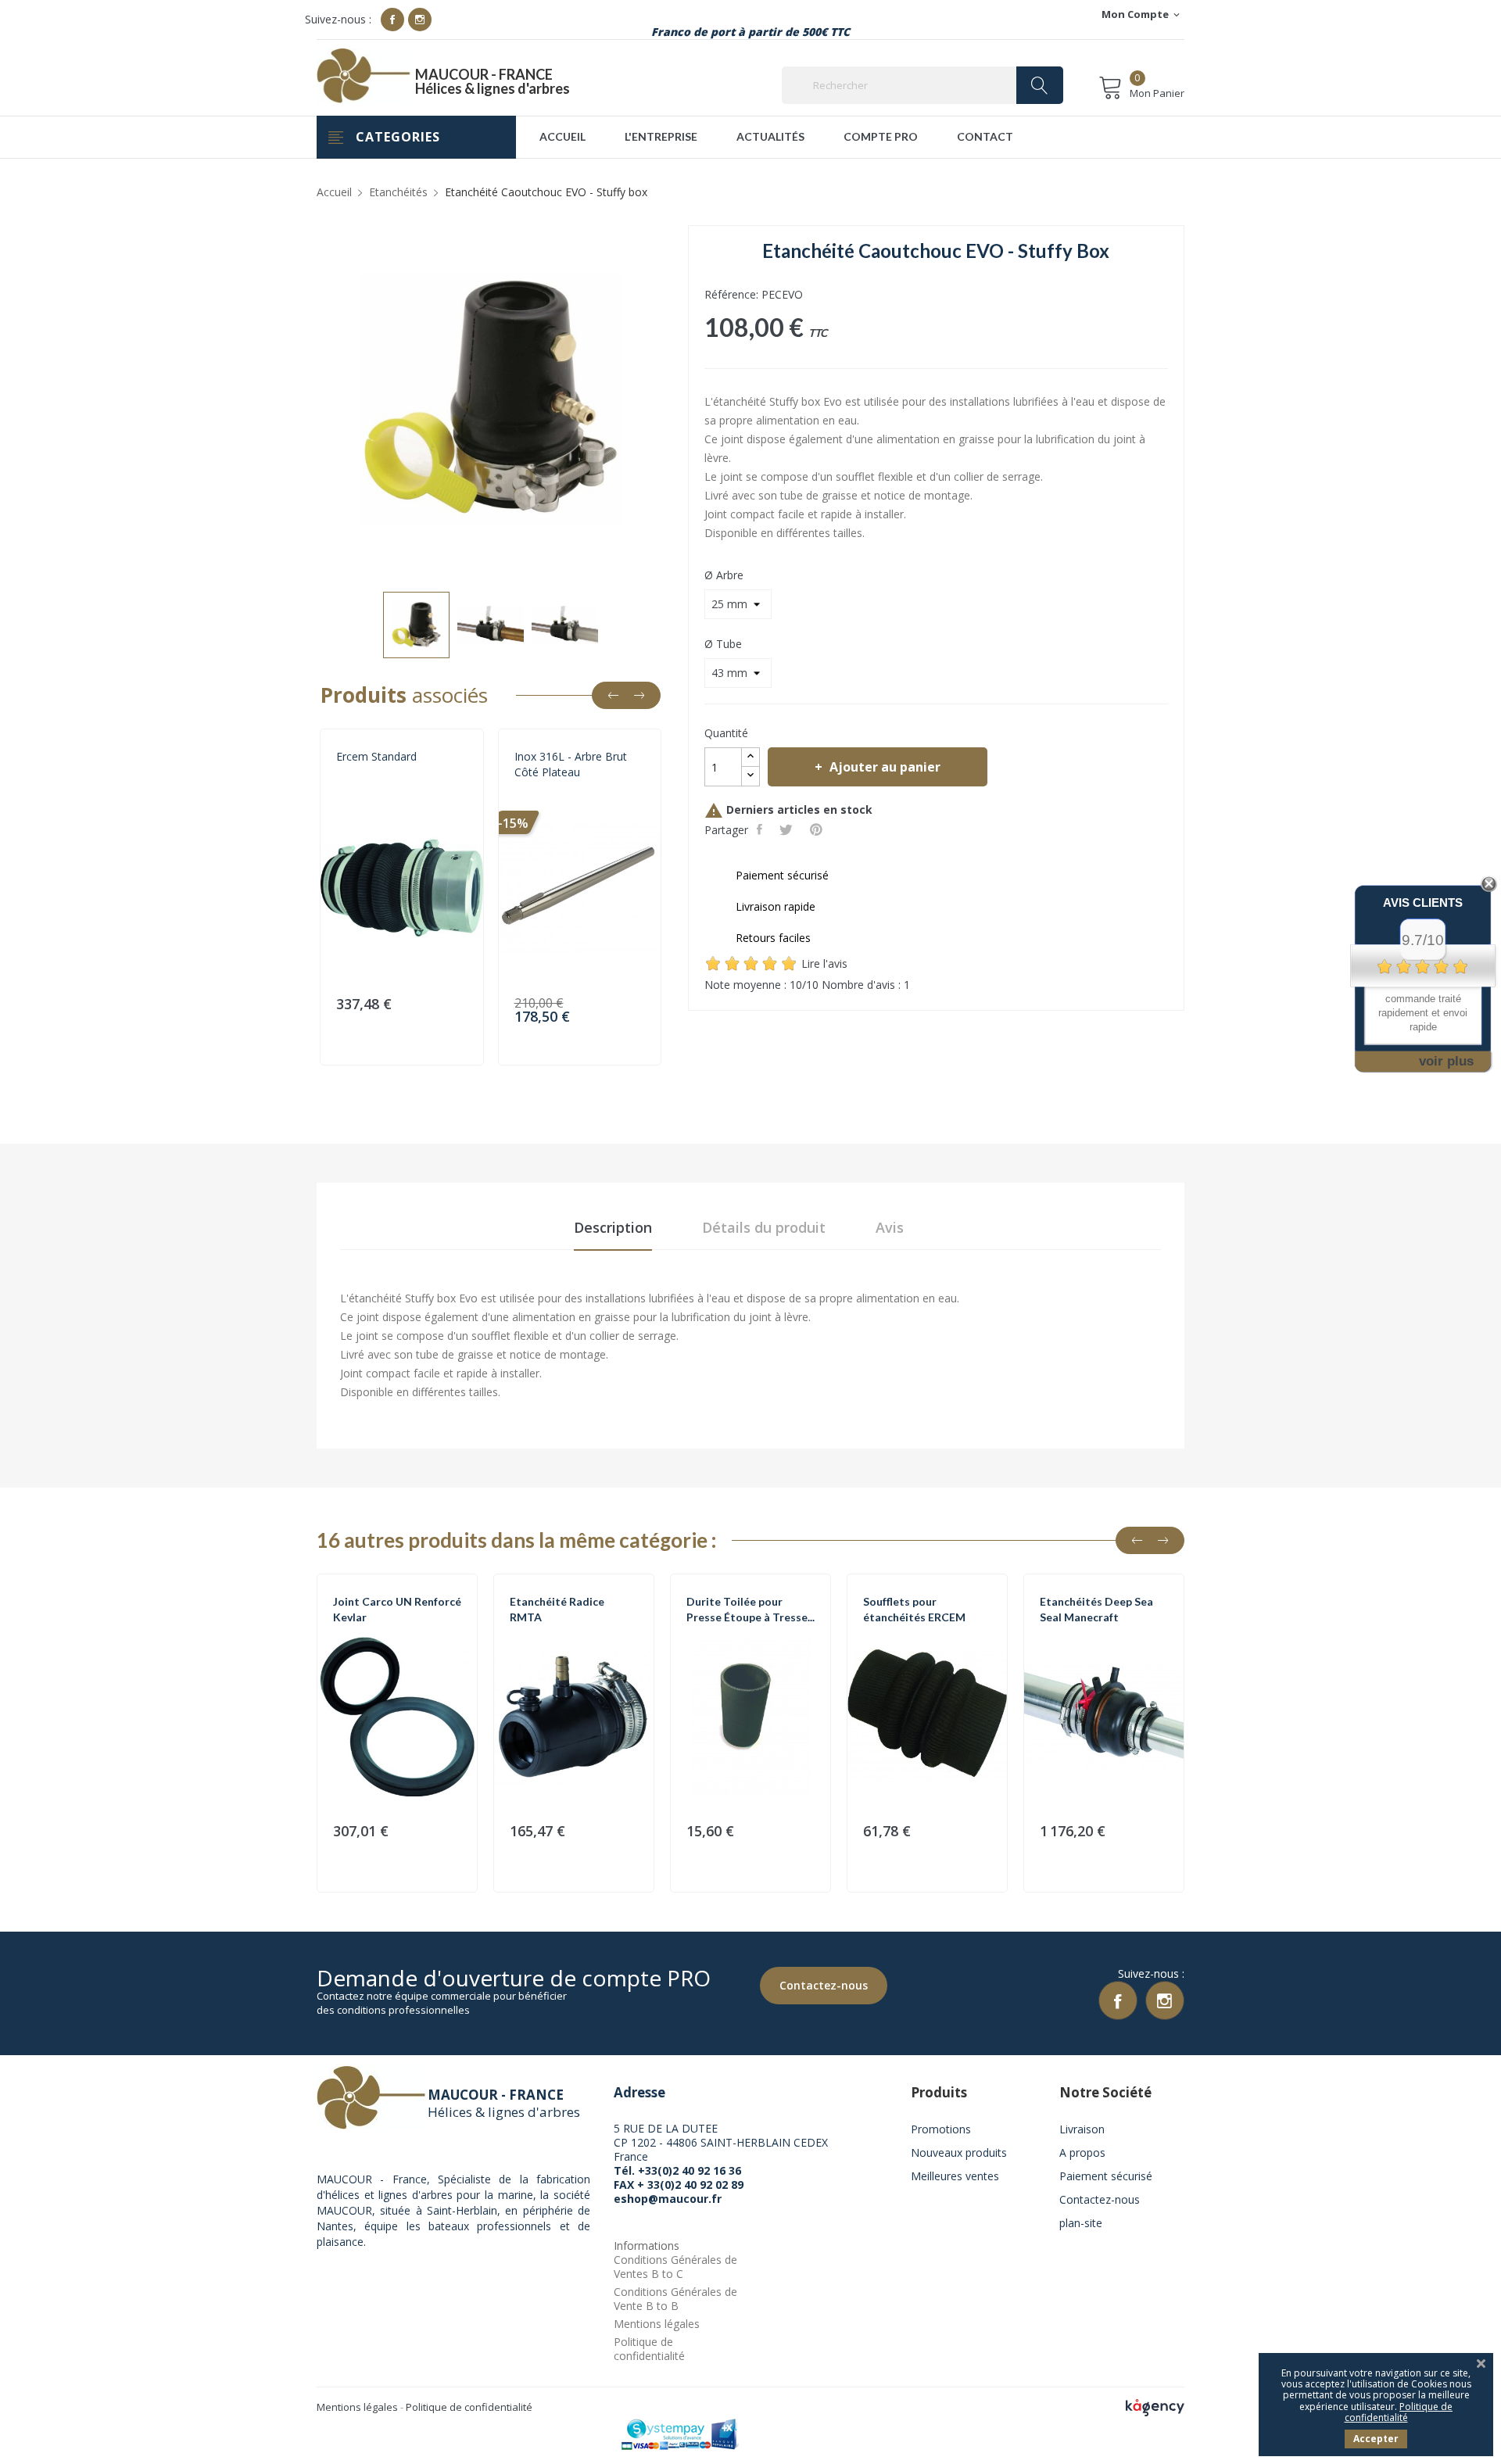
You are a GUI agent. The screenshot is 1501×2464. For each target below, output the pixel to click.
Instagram (420, 20)
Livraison (1082, 2129)
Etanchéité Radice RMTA (557, 1609)
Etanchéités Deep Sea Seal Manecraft (1096, 1609)
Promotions (941, 2129)
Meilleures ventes (955, 2176)
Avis (890, 1227)
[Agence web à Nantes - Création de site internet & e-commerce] (1155, 2407)
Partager (761, 829)
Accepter (1376, 2439)
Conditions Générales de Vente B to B (675, 2299)
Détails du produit (764, 1227)
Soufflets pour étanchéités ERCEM (914, 1609)
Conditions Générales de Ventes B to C (675, 2267)
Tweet (788, 829)
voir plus (1446, 1061)
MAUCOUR (538, 791)
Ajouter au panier (885, 767)
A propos (1082, 2152)
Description (613, 1227)
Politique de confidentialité (649, 2349)
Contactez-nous (824, 1985)
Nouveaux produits (959, 2152)
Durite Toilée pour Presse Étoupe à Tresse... (750, 1609)
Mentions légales (657, 2324)
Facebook (392, 20)
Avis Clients (1423, 903)
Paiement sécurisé (1106, 2176)
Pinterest (818, 829)
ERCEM (351, 791)
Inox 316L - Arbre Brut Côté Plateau (571, 764)
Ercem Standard (376, 756)
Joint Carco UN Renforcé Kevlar (397, 1609)
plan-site (1081, 2223)
